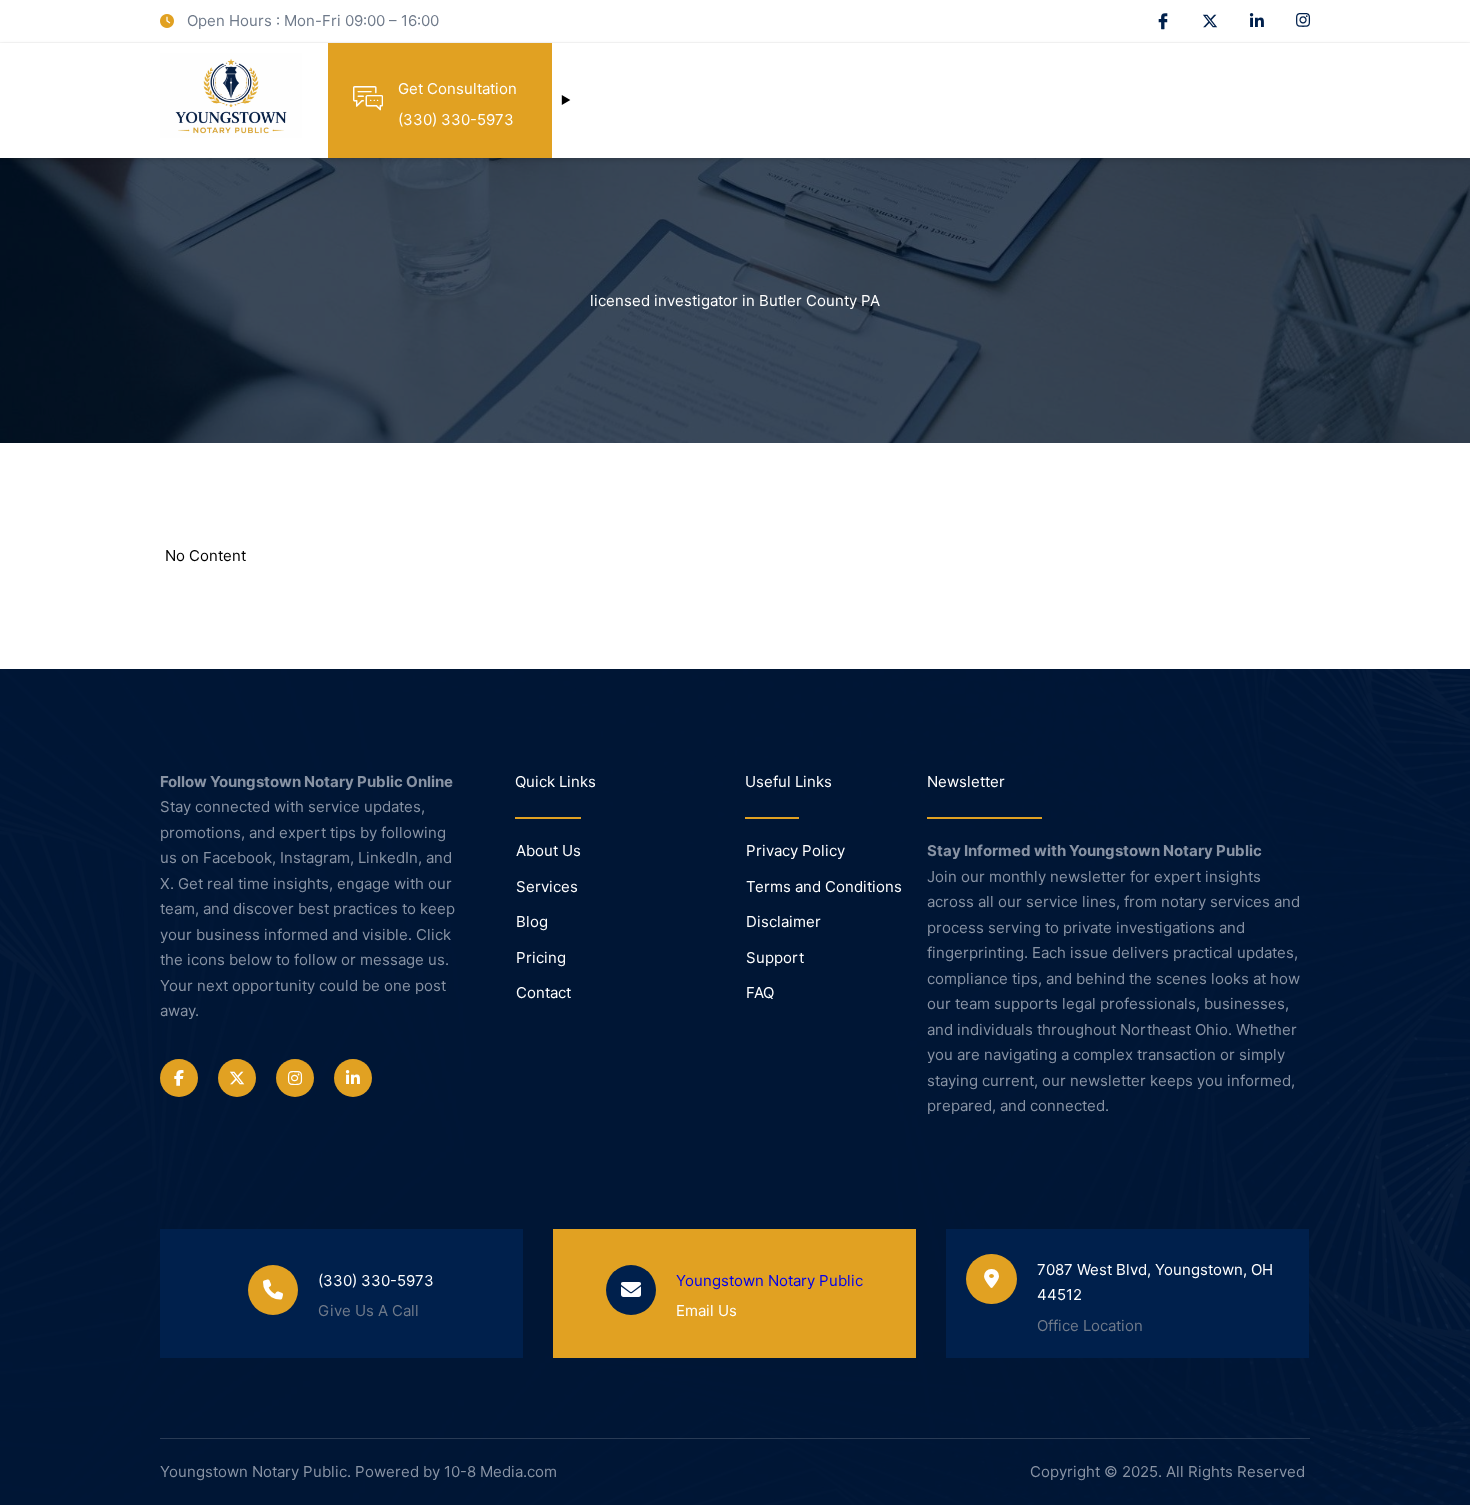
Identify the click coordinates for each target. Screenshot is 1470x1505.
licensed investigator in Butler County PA (735, 300)
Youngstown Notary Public (769, 1280)
